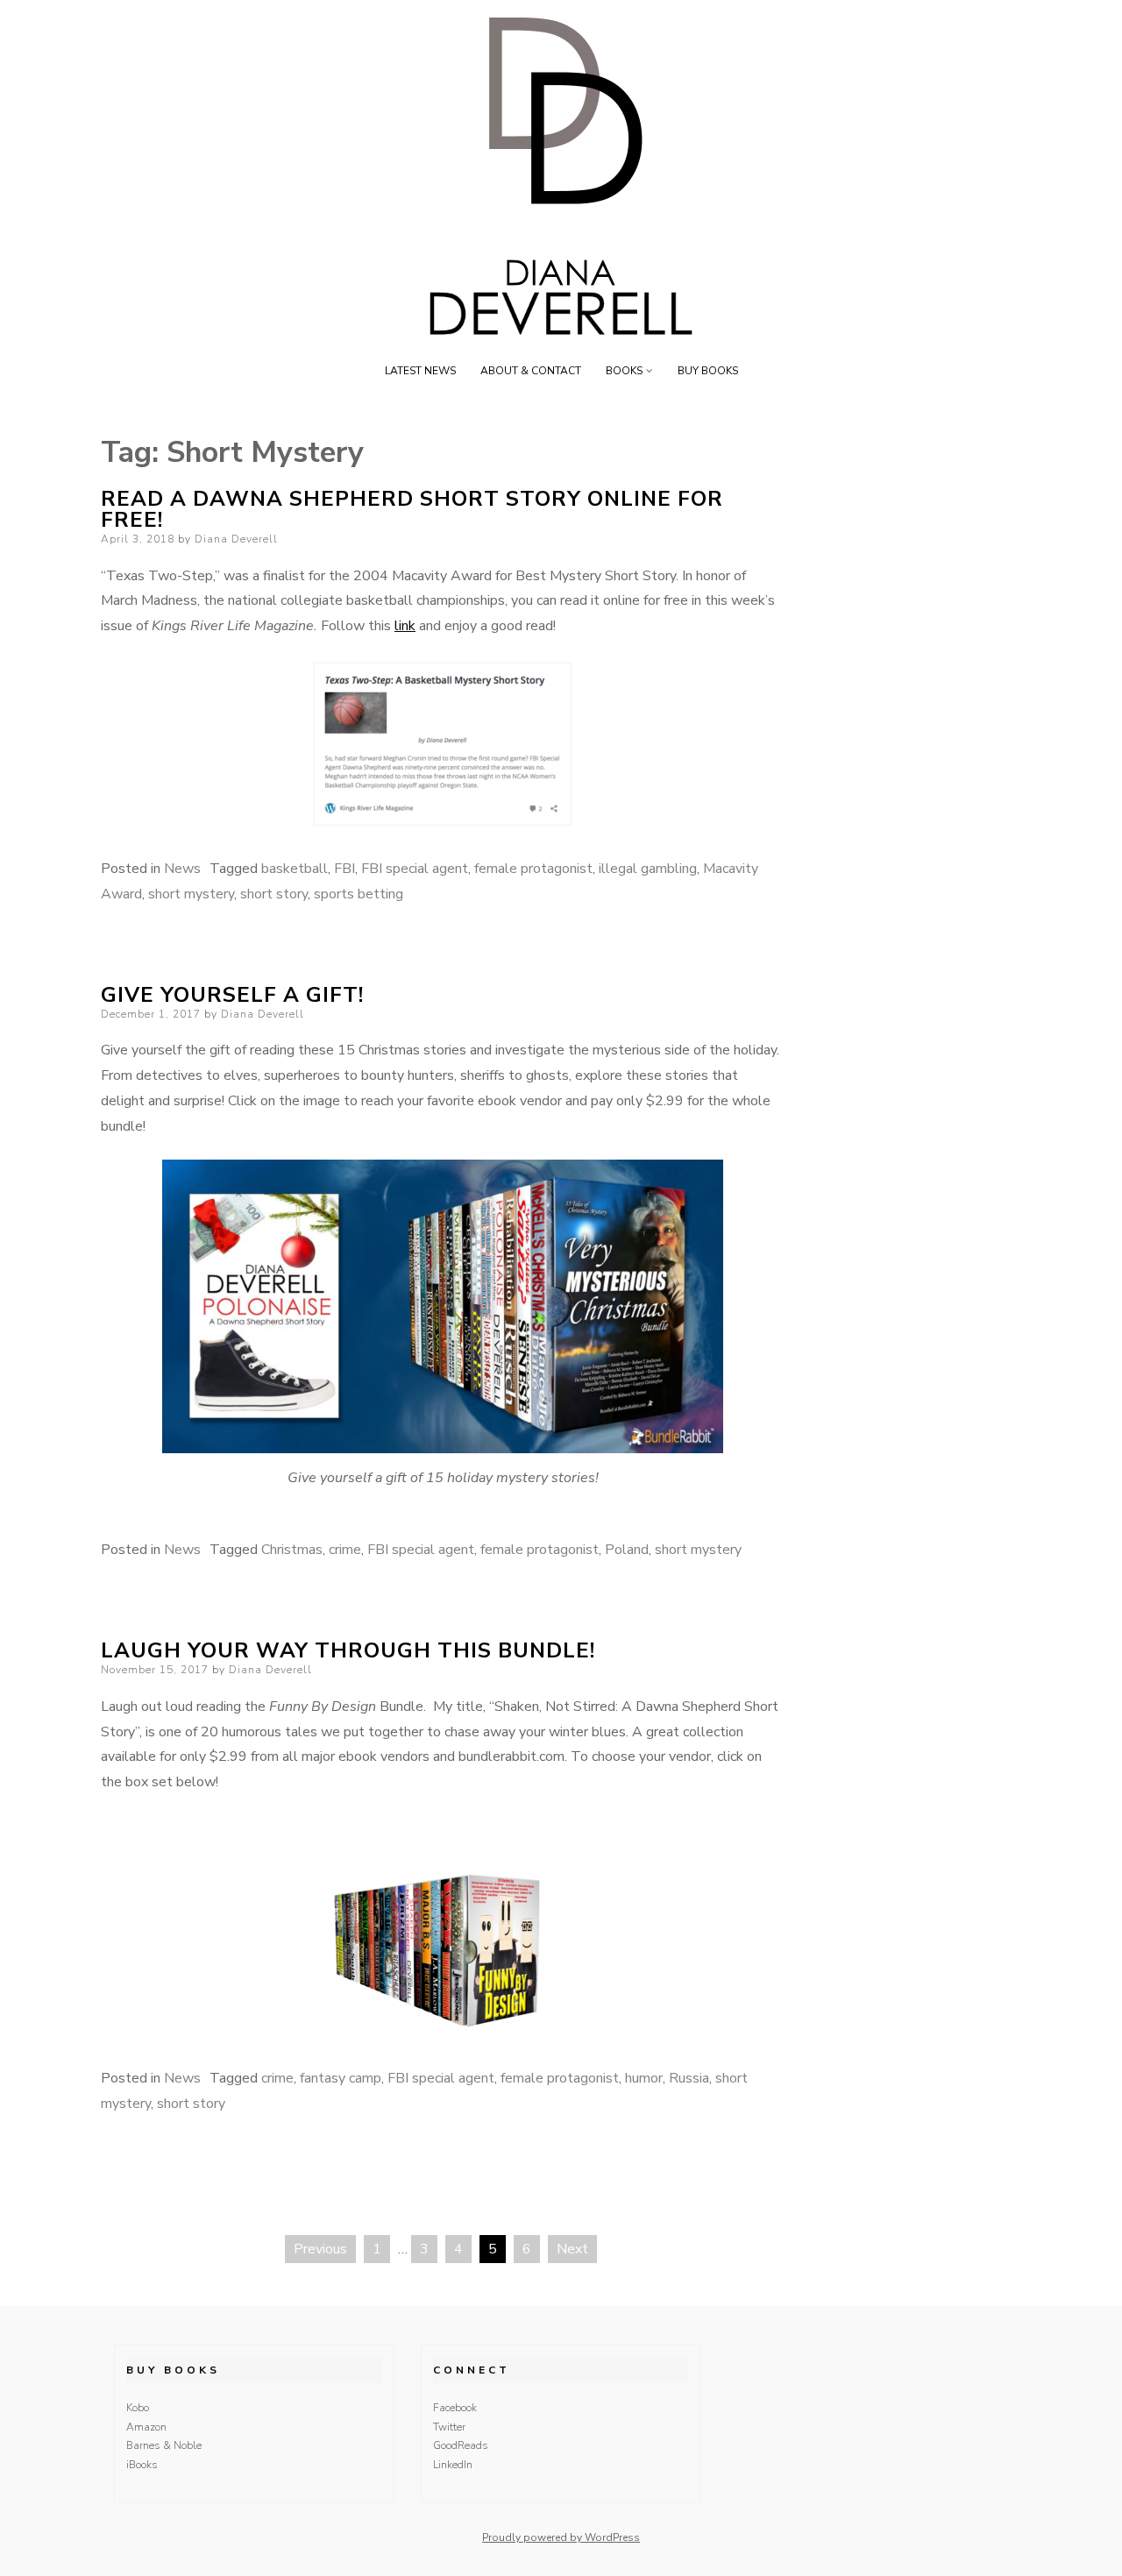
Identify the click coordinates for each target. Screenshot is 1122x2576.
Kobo (138, 2408)
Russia (689, 2078)
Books (624, 371)
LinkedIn (453, 2465)
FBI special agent (415, 869)
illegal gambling (648, 869)
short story (274, 894)
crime (345, 1550)
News (182, 869)
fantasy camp (341, 2078)
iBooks (142, 2465)
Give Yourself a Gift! (232, 995)
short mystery (191, 894)
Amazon (146, 2427)
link (405, 626)
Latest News (420, 371)
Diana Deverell (236, 539)
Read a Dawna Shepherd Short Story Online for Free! (412, 509)
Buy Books (708, 371)
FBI (344, 869)
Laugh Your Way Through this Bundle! (348, 1650)
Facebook (455, 2408)
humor (644, 2078)
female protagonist (533, 869)
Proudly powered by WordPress (561, 2537)
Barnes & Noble (164, 2445)
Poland (627, 1550)
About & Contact (531, 371)
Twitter (449, 2427)
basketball (295, 869)
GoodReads (461, 2445)
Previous (320, 2249)
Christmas (292, 1550)
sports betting (359, 894)
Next (572, 2249)
